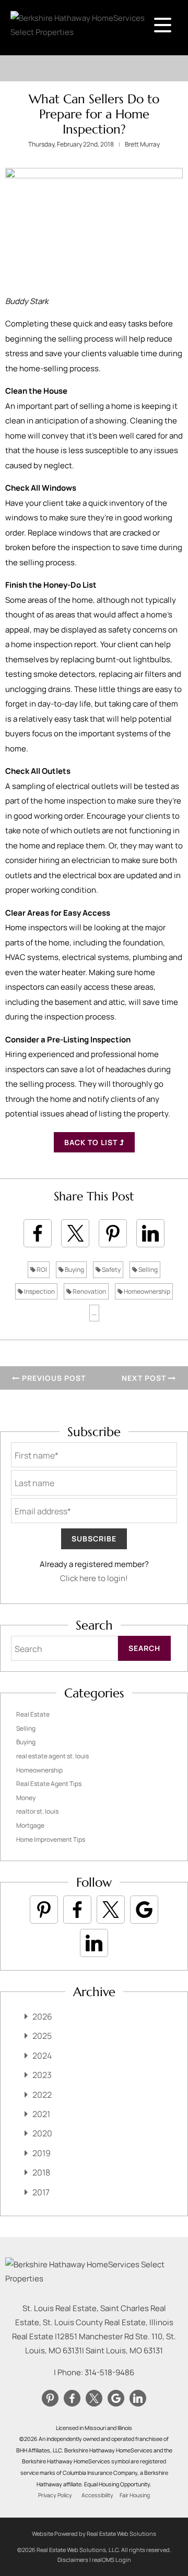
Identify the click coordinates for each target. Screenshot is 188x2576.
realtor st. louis (37, 1811)
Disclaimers (73, 2560)
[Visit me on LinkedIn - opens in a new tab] (94, 1943)
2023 (42, 2075)
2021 (41, 2114)
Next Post (145, 1378)
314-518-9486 (109, 2372)
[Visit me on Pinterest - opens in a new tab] (44, 1910)
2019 (42, 2153)
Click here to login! (94, 1578)
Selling (148, 1269)
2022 (42, 2095)
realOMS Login (111, 2560)
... (94, 1313)
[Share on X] (75, 1233)
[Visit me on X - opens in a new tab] (111, 1910)
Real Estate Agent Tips (49, 1784)
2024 (42, 2056)
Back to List (92, 1142)
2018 (41, 2172)
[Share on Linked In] (150, 1233)
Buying (74, 1269)
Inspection (39, 1291)
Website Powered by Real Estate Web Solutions (94, 2534)
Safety (111, 1269)
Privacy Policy (55, 2495)
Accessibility (97, 2495)
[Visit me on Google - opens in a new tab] (144, 1910)
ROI (41, 1269)
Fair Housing (135, 2495)
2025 (42, 2036)
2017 (41, 2192)
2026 (42, 2016)
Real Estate (33, 1714)
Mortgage (30, 1825)
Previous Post (53, 1378)
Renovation (89, 1291)
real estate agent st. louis (52, 1756)
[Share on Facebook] (38, 1233)
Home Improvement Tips (51, 1839)
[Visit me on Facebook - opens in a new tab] (77, 1910)
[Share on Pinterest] (113, 1233)
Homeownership (146, 1291)
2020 (42, 2133)
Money (26, 1798)
